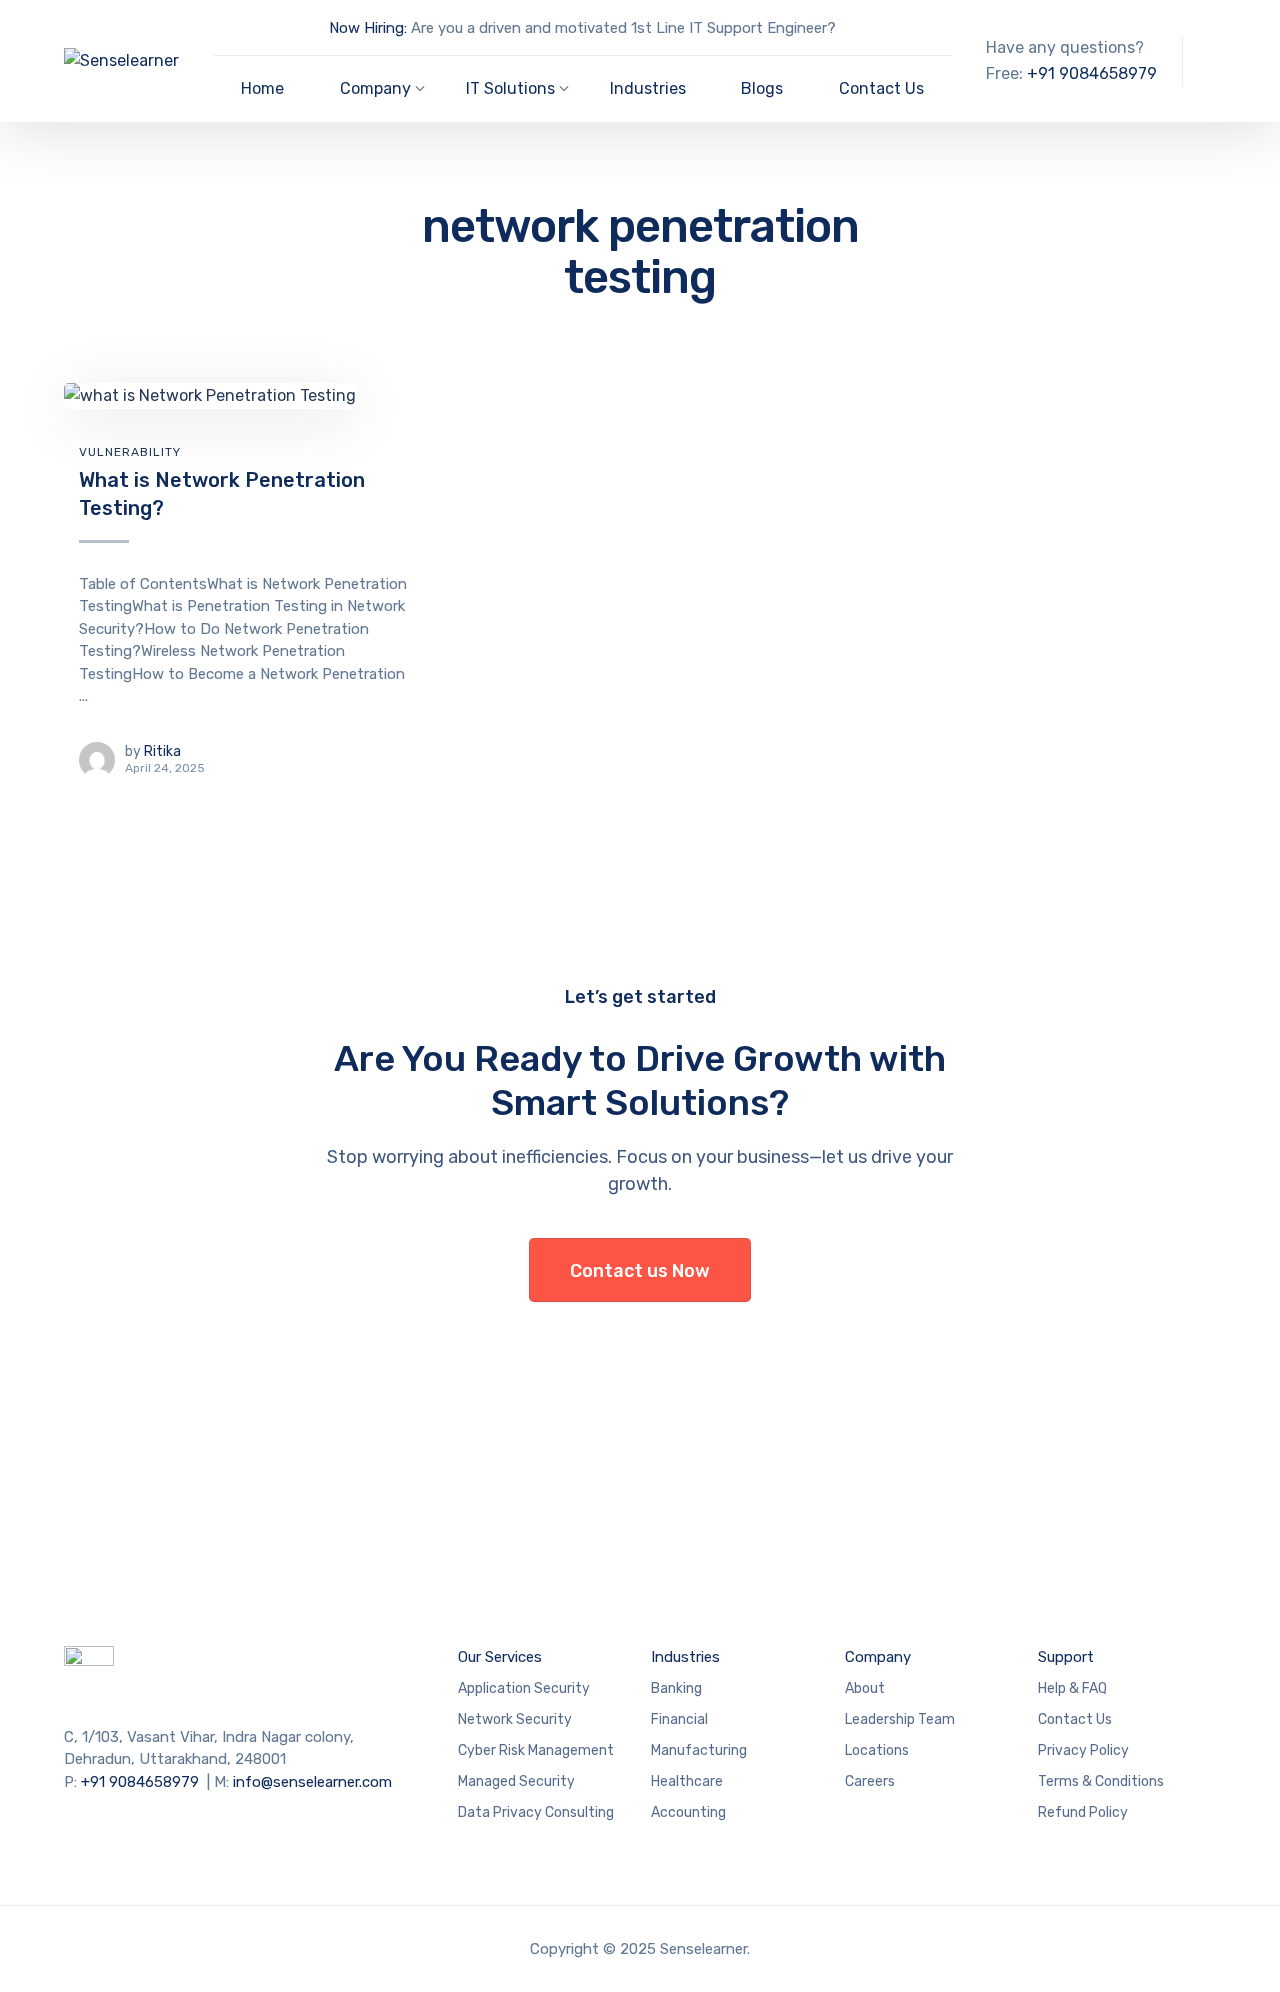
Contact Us (881, 88)
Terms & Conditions (1101, 1781)
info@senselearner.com (312, 1782)
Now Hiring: (368, 28)
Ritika (162, 751)
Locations (877, 1750)
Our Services (500, 1657)
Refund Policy (1083, 1812)
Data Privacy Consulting (536, 1812)
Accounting (688, 1812)
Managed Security (516, 1781)
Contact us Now (640, 1271)
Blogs (762, 88)
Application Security (524, 1688)
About (865, 1688)
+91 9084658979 (1092, 73)
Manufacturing (699, 1750)
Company (375, 88)
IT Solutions (510, 88)
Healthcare (687, 1781)
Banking (676, 1688)
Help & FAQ (1072, 1688)
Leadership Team (900, 1719)
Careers (870, 1781)
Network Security (515, 1719)
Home (262, 88)
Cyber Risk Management (536, 1750)
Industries (648, 88)
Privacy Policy (1083, 1750)
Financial (679, 1719)
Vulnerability (130, 452)
